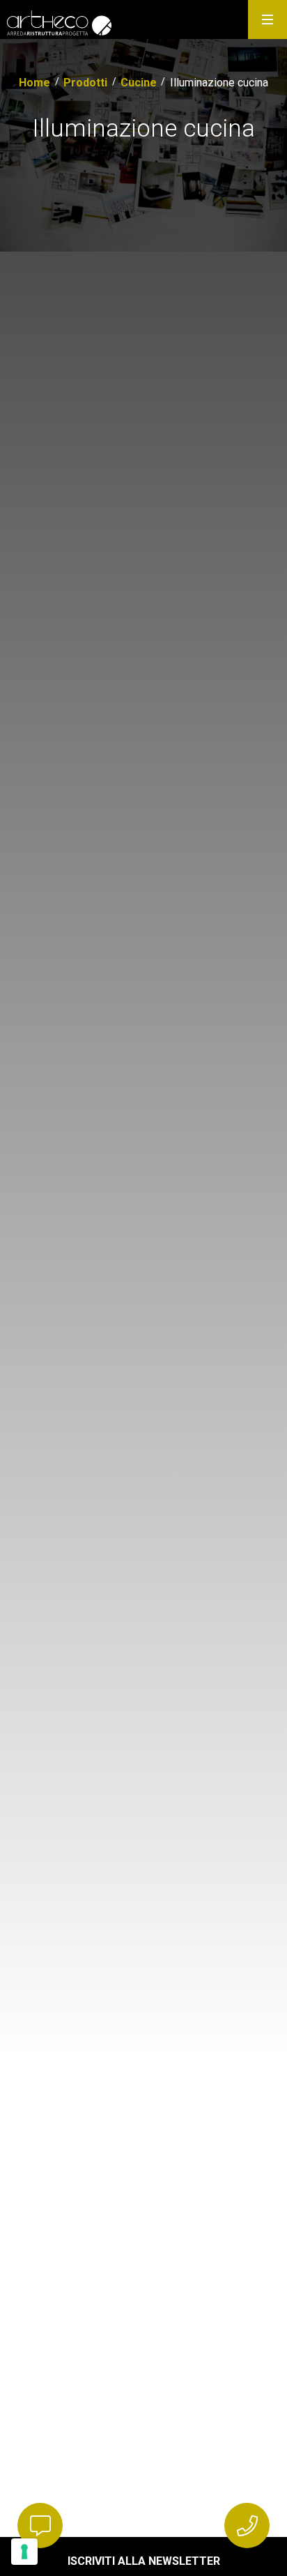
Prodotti (85, 83)
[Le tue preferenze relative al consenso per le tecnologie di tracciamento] (24, 2552)
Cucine (139, 83)
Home (34, 83)
